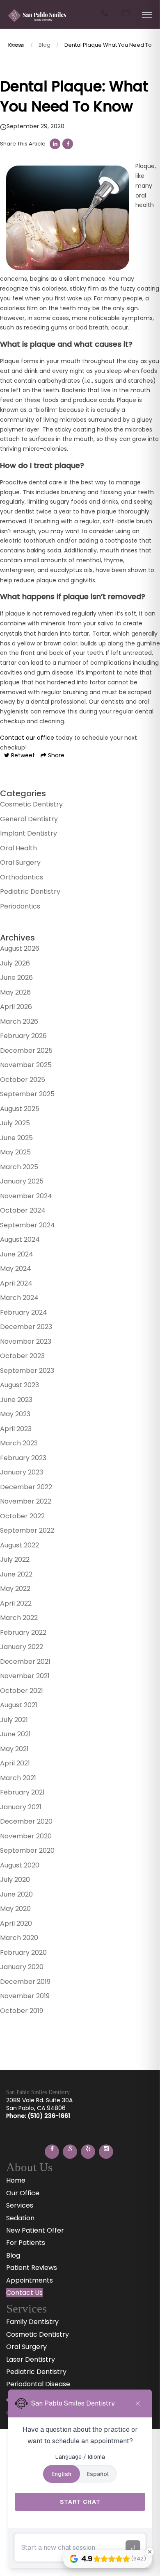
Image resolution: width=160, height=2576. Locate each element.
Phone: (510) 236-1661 (38, 2116)
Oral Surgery (20, 862)
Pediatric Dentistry (30, 892)
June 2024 (17, 1254)
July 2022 (15, 1559)
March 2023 (19, 1443)
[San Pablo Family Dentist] (37, 22)
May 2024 (16, 1269)
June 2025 (16, 1138)
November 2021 (25, 1676)
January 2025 (22, 1181)
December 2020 (26, 1821)
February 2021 (22, 1792)
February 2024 (24, 1312)
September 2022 (27, 1530)
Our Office (23, 2193)
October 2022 (22, 1516)
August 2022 (19, 1545)
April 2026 (16, 1007)
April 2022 (16, 1603)
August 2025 (20, 1109)
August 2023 (19, 1385)
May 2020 (15, 1909)
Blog (45, 45)
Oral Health (18, 848)
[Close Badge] (150, 2552)
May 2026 (15, 992)
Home (16, 2180)
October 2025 (23, 1080)
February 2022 (23, 1632)
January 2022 (22, 1647)
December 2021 (25, 1662)
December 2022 (26, 1487)
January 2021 (21, 1807)
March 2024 (19, 1298)
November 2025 (26, 1065)
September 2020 (27, 1850)
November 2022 (26, 1501)
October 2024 (23, 1210)
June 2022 (16, 1574)
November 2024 (26, 1196)
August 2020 (20, 1865)
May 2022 (15, 1589)
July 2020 (15, 1880)
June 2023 (16, 1400)
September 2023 (27, 1371)
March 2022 (19, 1618)
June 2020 (16, 1894)
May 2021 (14, 1749)
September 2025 (27, 1094)
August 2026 (20, 948)
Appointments (30, 2280)
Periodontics (20, 906)
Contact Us (24, 2293)
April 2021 (15, 1763)
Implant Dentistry (29, 833)
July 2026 (15, 963)
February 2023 (23, 1458)
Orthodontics (22, 877)
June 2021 (15, 1734)
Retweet (22, 755)
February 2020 (23, 1952)
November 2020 (26, 1836)
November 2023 (26, 1341)
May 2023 (15, 1414)
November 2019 (25, 1996)
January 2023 (22, 1472)
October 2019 (22, 2011)
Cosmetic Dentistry (31, 804)
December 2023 (26, 1327)
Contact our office (27, 738)
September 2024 (27, 1225)
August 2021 (19, 1705)
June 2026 (16, 978)
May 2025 (15, 1152)
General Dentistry (29, 819)
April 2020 (16, 1923)
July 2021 (14, 1720)
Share (55, 755)
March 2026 (19, 1021)
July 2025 (15, 1123)
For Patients (26, 2243)
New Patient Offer (35, 2230)
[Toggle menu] (147, 15)
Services (20, 2205)
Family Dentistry (32, 2322)
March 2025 (19, 1167)
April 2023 (16, 1429)
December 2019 (25, 1982)
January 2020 (22, 1967)
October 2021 (22, 1691)
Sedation (20, 2218)
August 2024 (20, 1239)
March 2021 (18, 1778)
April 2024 (16, 1283)
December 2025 (26, 1051)
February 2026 (23, 1036)
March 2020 (19, 1938)
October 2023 (22, 1356)
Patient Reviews (32, 2268)
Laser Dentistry (31, 2359)
